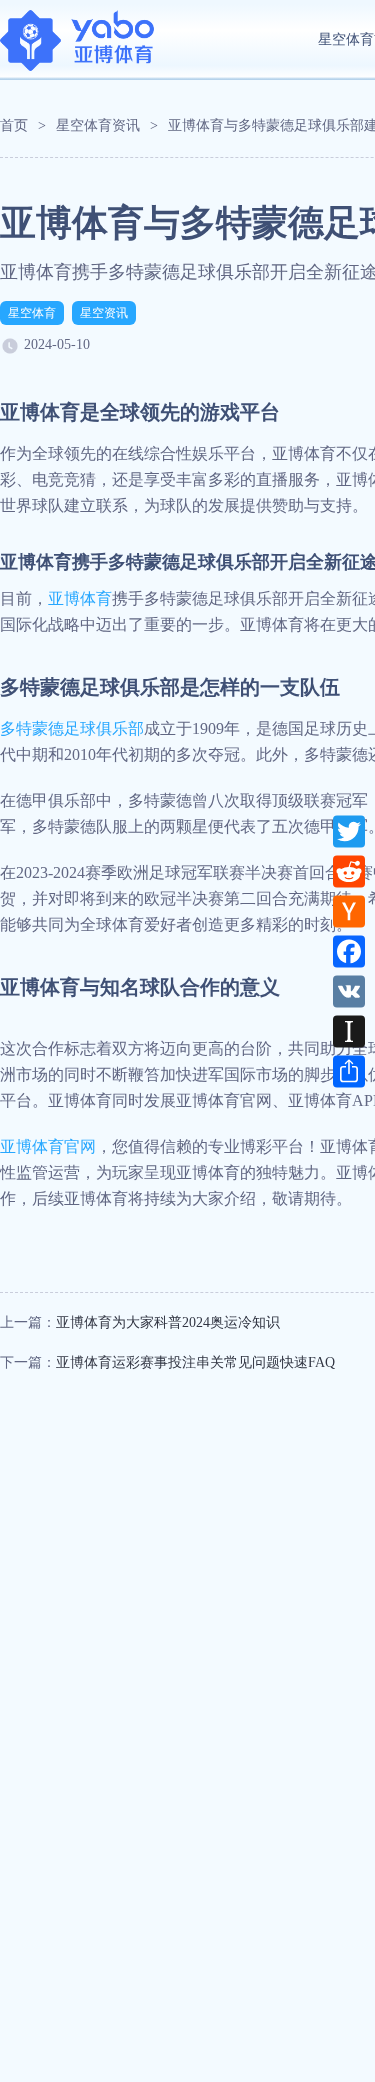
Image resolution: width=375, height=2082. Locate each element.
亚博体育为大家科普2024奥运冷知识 (168, 1322)
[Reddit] (349, 871)
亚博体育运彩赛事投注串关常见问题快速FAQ (195, 1362)
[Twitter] (349, 831)
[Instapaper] (349, 1031)
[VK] (349, 991)
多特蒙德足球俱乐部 (72, 728)
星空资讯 (104, 313)
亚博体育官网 (48, 1146)
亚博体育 (80, 598)
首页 (14, 125)
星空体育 (32, 313)
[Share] (349, 1071)
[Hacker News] (349, 911)
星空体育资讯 (98, 125)
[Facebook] (349, 951)
